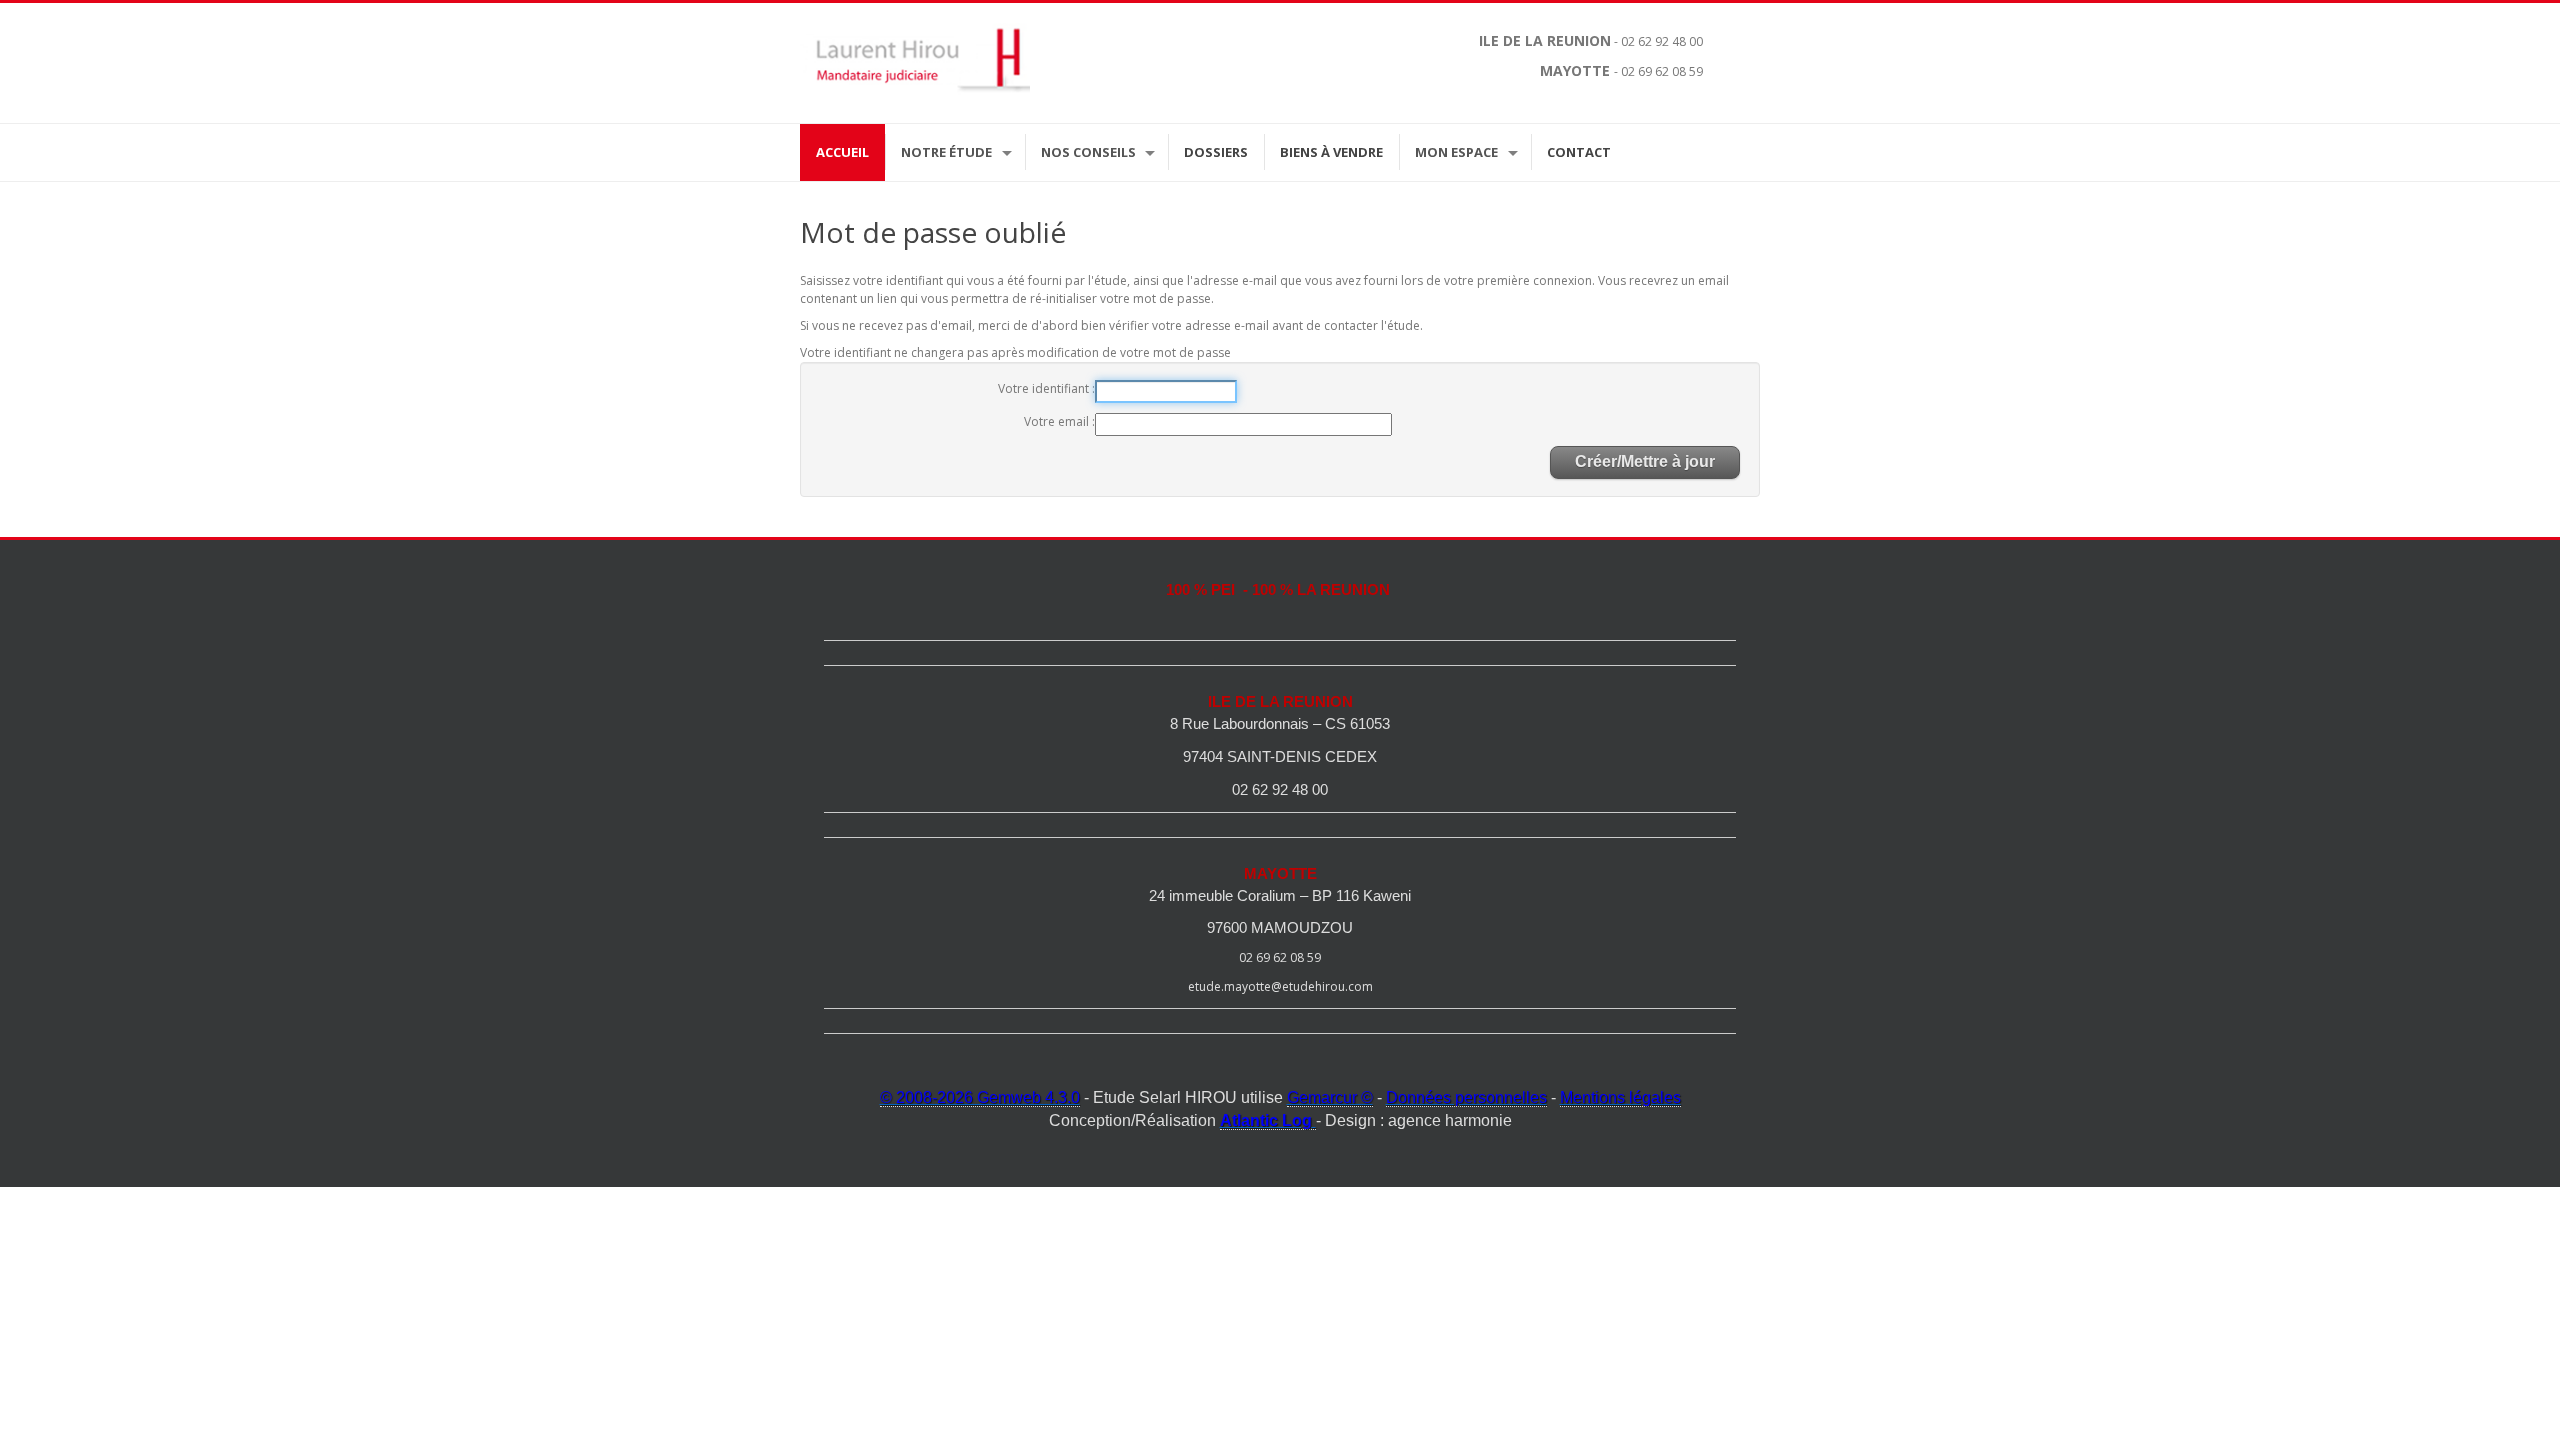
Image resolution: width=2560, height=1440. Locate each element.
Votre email (1058, 421)
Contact (1579, 152)
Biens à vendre (1331, 152)
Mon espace (1456, 152)
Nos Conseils (1088, 152)
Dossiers (1216, 152)
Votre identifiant (1045, 388)
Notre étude (946, 152)
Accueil (842, 152)
